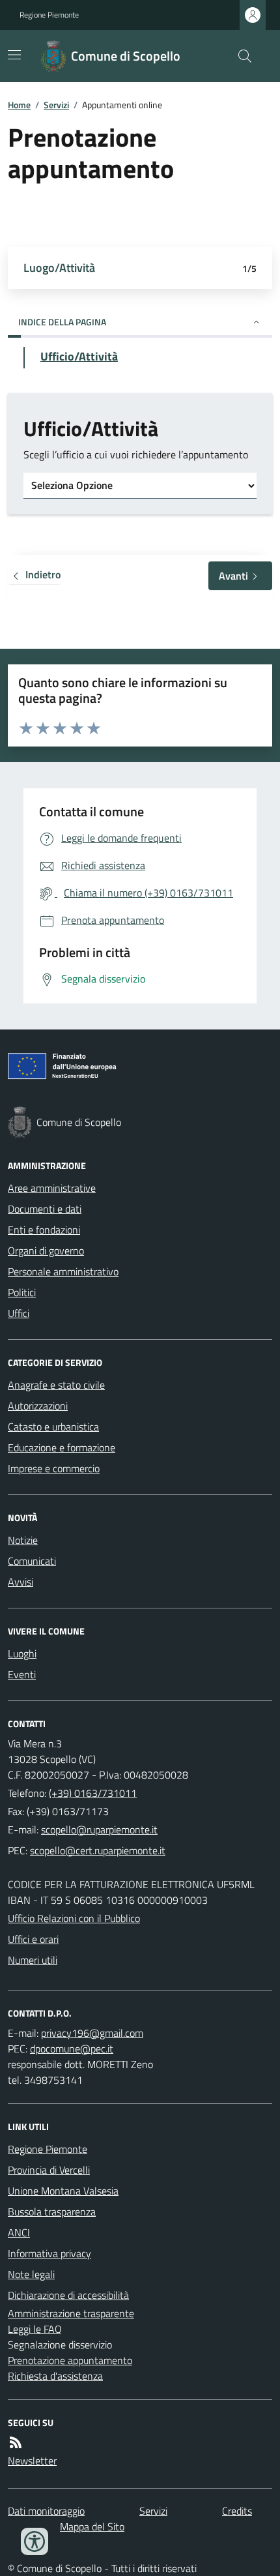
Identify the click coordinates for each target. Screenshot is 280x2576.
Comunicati (32, 1561)
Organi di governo (46, 1251)
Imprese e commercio (54, 1468)
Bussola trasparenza (52, 2212)
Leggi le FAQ (35, 2329)
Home (19, 105)
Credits (237, 2511)
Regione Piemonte (49, 15)
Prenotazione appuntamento (70, 2360)
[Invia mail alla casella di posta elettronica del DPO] (92, 2033)
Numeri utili (33, 1960)
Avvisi (21, 1582)
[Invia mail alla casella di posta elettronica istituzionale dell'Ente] (99, 1829)
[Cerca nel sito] (240, 56)
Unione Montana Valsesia (63, 2191)
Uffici (19, 1313)
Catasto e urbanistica (53, 1427)
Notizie (23, 1540)
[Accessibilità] (35, 2541)
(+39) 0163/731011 (93, 1793)
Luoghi (22, 1653)
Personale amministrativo (63, 1271)
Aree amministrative (52, 1188)
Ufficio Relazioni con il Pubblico (74, 1918)
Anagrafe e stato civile (56, 1385)
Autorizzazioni (38, 1406)
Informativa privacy (49, 2253)
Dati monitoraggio (46, 2511)
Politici (22, 1292)
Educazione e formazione (62, 1447)
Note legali (31, 2274)
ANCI (19, 2232)
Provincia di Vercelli (49, 2170)
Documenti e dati (45, 1209)
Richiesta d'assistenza (55, 2376)
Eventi (22, 1674)
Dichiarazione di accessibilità (68, 2295)
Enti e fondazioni (44, 1230)
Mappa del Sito (92, 2526)
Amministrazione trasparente (71, 2313)
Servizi (56, 105)
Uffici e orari (33, 1939)
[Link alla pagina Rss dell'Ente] (16, 2442)
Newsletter (32, 2461)
